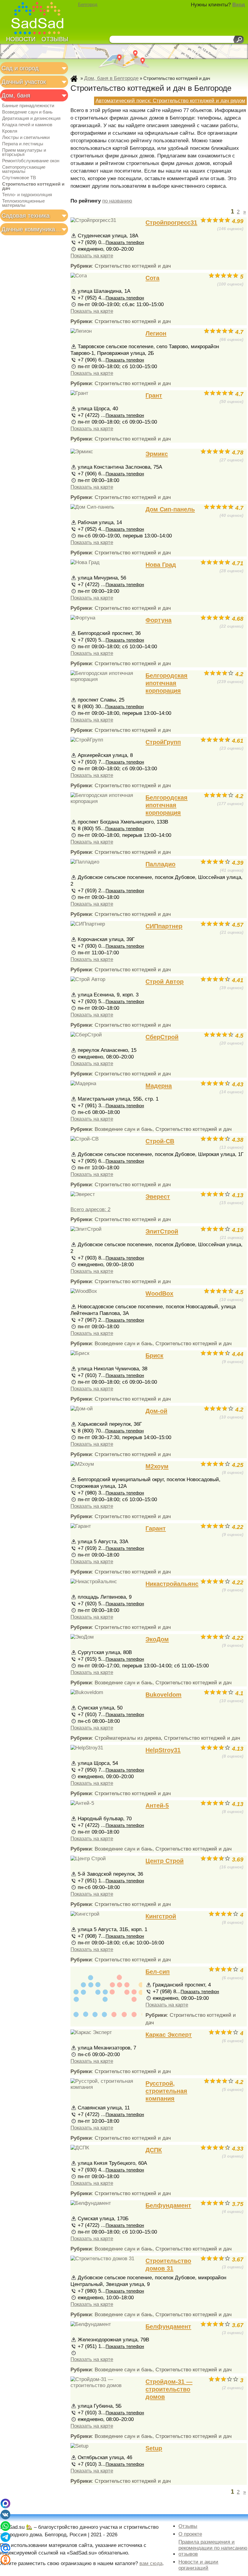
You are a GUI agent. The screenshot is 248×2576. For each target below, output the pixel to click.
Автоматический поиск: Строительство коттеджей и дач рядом (170, 101)
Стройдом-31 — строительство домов (169, 2389)
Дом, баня (16, 95)
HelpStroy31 (163, 1750)
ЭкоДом (157, 1639)
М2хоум (157, 1466)
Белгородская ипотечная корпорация (166, 683)
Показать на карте (92, 256)
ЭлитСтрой (162, 1231)
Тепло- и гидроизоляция (27, 195)
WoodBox (159, 1293)
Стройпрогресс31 (171, 223)
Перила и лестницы (23, 144)
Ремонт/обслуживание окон (31, 161)
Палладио (160, 864)
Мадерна (159, 1086)
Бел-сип (158, 1972)
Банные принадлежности (28, 106)
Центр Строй (165, 1861)
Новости (21, 39)
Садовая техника (26, 216)
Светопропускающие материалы (24, 169)
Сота (152, 278)
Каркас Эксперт (169, 2035)
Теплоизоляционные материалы (23, 203)
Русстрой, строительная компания (166, 2091)
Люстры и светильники (26, 137)
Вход (239, 5)
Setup (154, 2448)
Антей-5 (157, 1805)
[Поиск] (238, 40)
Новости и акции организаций (198, 2565)
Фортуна (158, 620)
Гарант (156, 1528)
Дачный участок (24, 82)
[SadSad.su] (40, 19)
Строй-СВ (160, 1141)
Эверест (158, 1197)
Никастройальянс (172, 1584)
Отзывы (55, 39)
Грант (154, 395)
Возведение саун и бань (27, 112)
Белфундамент (168, 2205)
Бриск (154, 1356)
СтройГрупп (163, 742)
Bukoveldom (163, 1695)
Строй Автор (165, 982)
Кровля (10, 131)
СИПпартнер (164, 926)
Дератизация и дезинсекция (31, 118)
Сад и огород (20, 68)
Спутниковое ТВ (19, 178)
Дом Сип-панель (170, 509)
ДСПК (154, 2150)
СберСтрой (162, 1037)
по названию (117, 201)
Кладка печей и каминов (27, 125)
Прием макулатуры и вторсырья (24, 152)
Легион (156, 333)
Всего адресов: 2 (90, 1209)
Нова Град (161, 565)
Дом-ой (156, 1411)
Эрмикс (157, 454)
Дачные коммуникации (32, 229)
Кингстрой (161, 1916)
